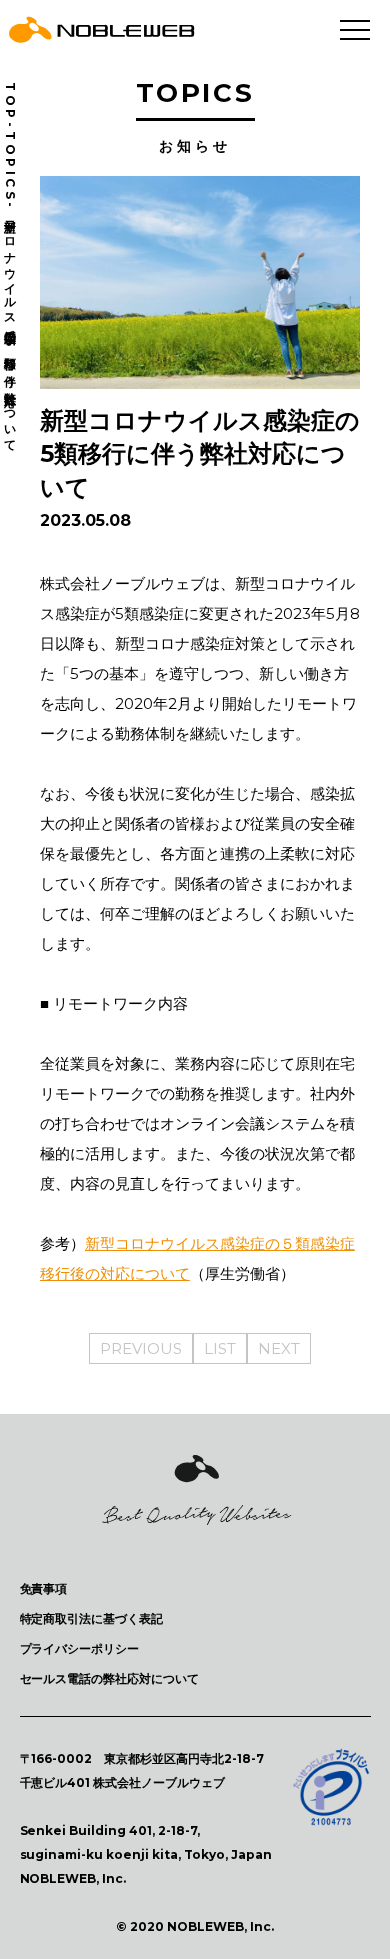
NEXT (279, 1348)
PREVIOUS (141, 1348)
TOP (10, 102)
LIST (220, 1348)
